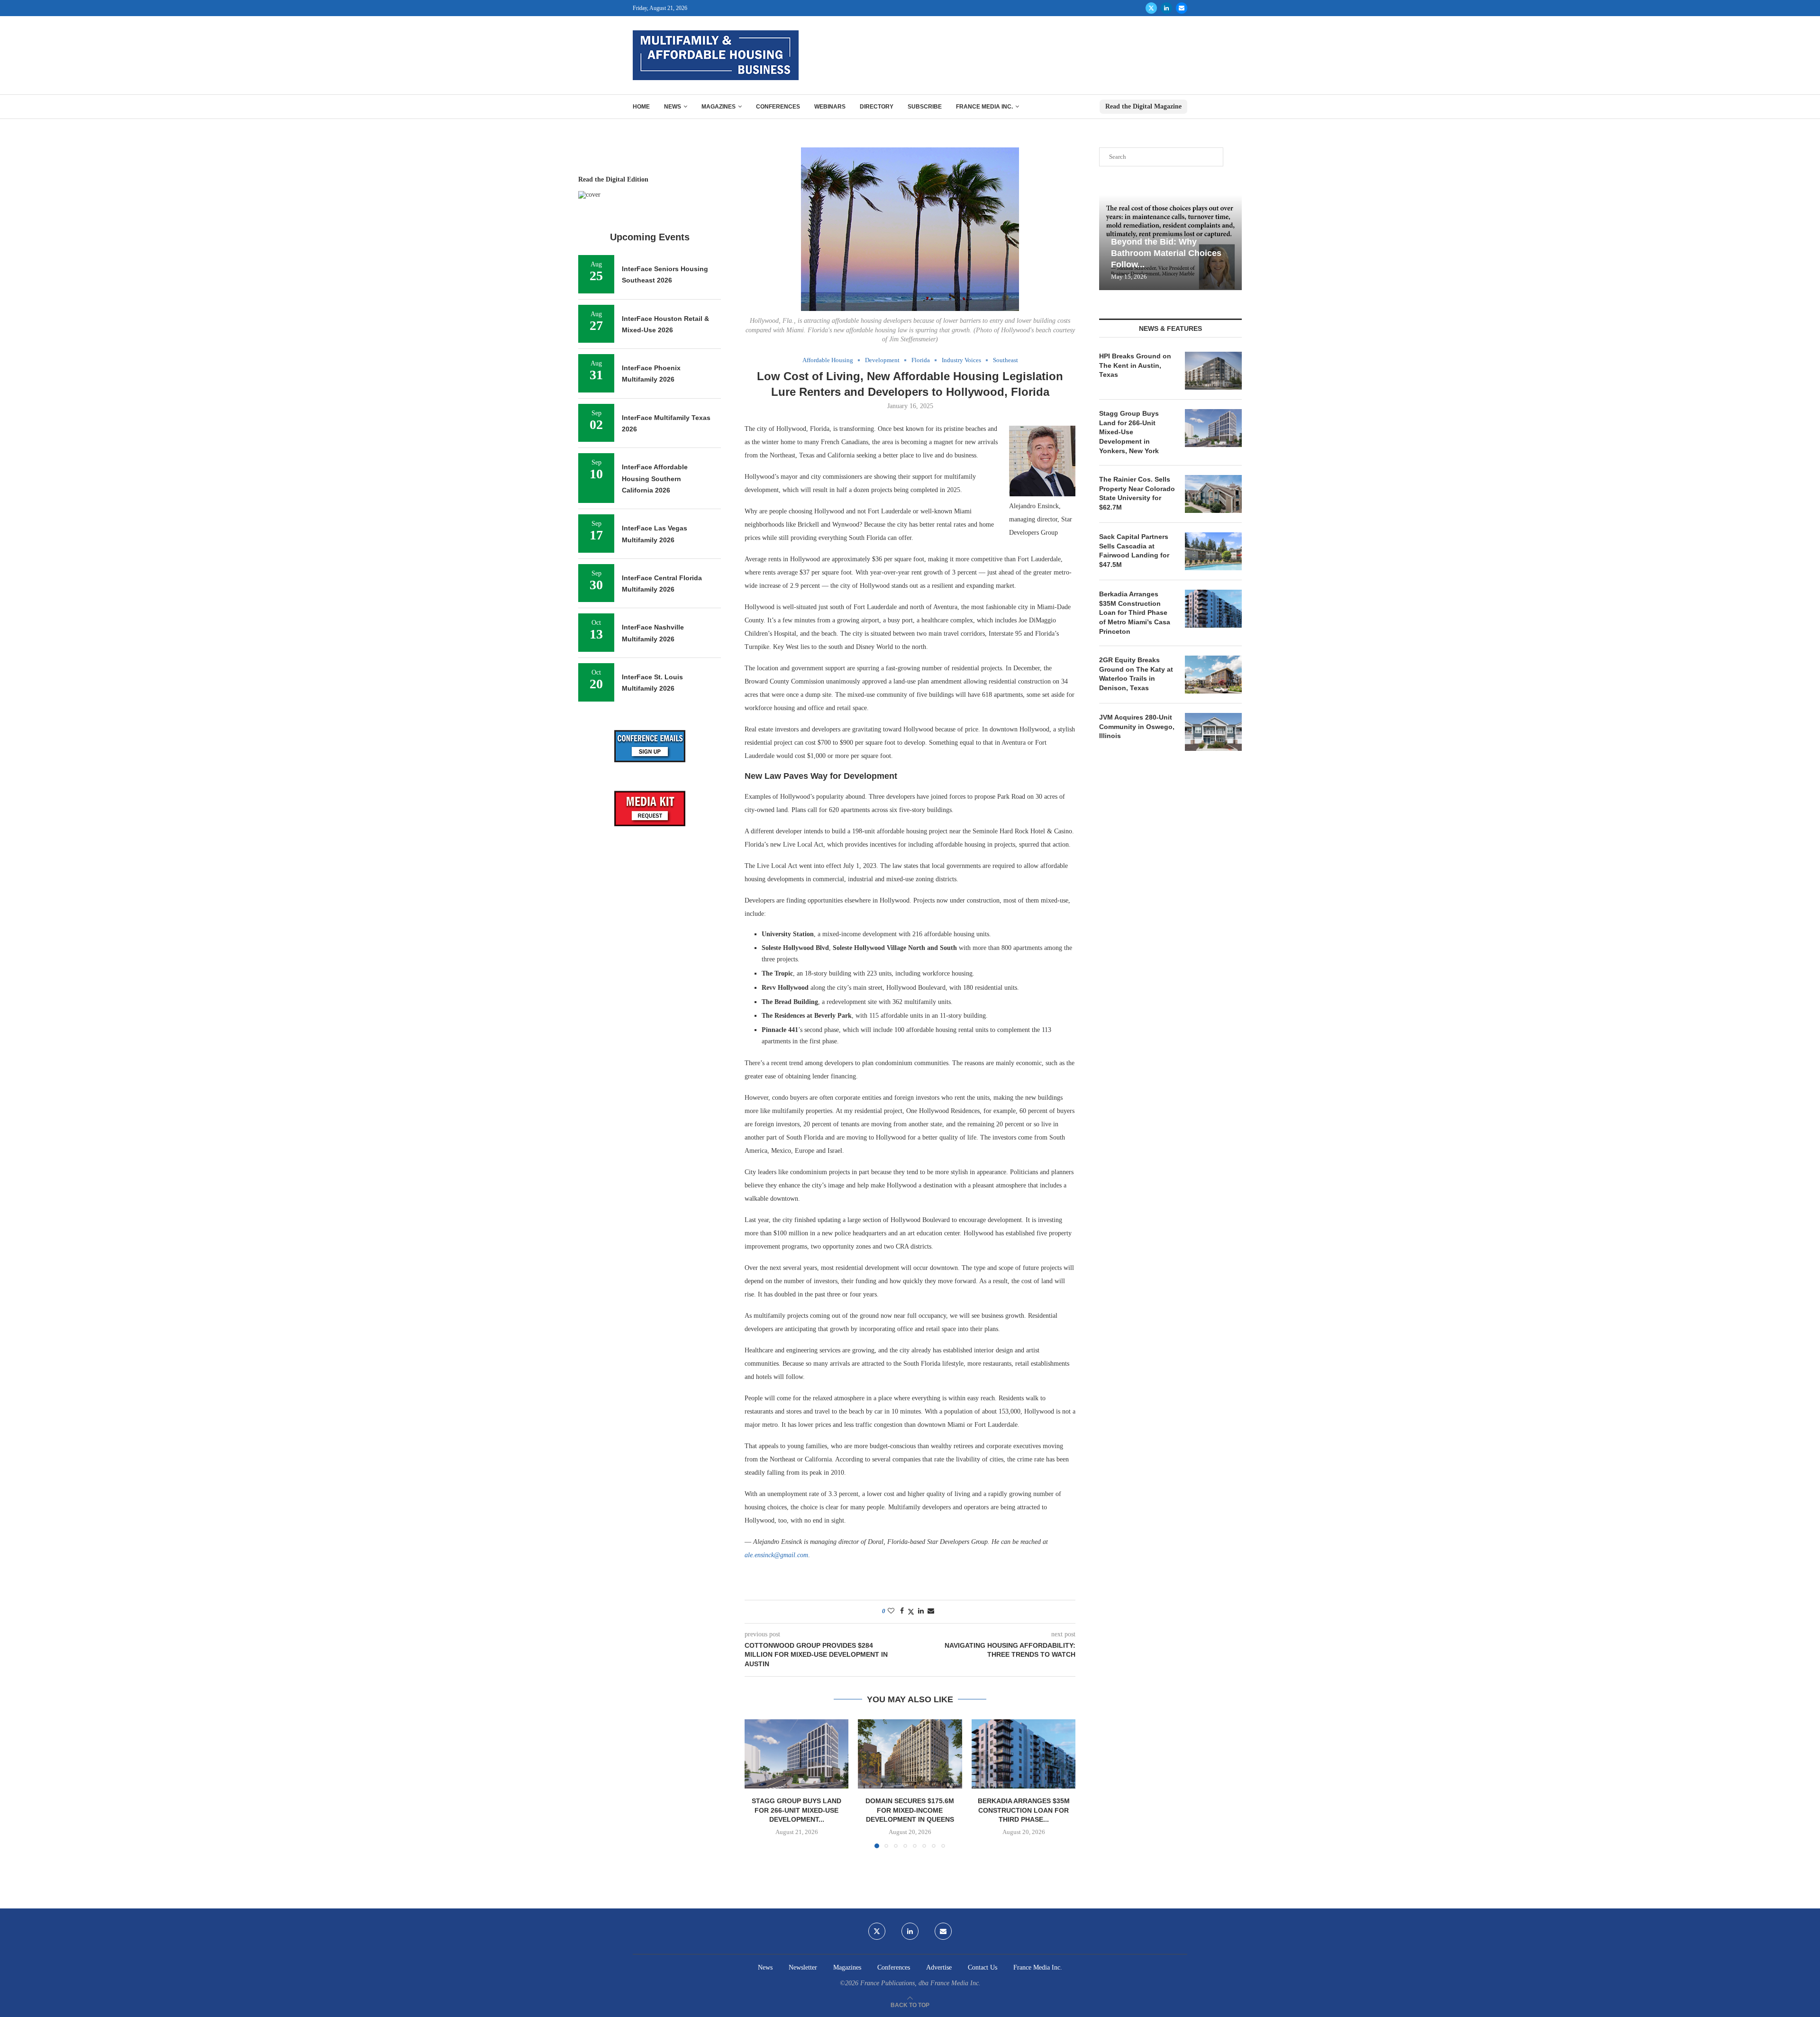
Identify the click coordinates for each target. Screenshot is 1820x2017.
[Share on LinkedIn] (921, 1611)
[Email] (1182, 8)
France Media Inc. (984, 107)
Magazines (719, 107)
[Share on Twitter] (911, 1612)
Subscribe (925, 107)
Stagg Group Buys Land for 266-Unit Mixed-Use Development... (796, 1810)
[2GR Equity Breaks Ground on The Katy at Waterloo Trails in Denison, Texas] (1213, 675)
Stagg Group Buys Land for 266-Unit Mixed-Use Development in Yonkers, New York (1129, 432)
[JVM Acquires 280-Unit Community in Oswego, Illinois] (1213, 732)
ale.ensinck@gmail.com (776, 1555)
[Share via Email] (931, 1611)
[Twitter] (1151, 8)
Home (641, 107)
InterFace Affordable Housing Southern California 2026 (655, 479)
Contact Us (983, 1967)
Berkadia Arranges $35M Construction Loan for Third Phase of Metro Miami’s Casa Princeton (1135, 612)
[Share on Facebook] (902, 1611)
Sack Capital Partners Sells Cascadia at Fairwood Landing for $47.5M (1134, 551)
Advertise (939, 1967)
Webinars (830, 107)
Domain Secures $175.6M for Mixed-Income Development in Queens (910, 1810)
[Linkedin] (1166, 8)
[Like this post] (891, 1611)
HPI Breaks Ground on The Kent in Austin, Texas (1135, 365)
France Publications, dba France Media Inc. (920, 1983)
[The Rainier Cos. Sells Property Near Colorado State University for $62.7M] (1213, 494)
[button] (757, 1783)
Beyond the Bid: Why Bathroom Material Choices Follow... (1166, 253)
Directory (877, 107)
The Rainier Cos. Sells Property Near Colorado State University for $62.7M (1137, 493)
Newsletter (803, 1967)
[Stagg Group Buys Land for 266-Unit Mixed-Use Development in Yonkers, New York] (796, 1754)
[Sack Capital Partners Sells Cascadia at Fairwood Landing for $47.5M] (1213, 551)
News (673, 107)
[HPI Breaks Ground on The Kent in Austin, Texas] (1213, 371)
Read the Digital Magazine (1143, 106)
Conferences (778, 107)
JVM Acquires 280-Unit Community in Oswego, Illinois (1137, 726)
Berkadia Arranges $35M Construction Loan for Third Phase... (1023, 1810)
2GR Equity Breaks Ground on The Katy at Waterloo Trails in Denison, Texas (1136, 674)
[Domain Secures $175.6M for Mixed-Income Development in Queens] (910, 1754)
